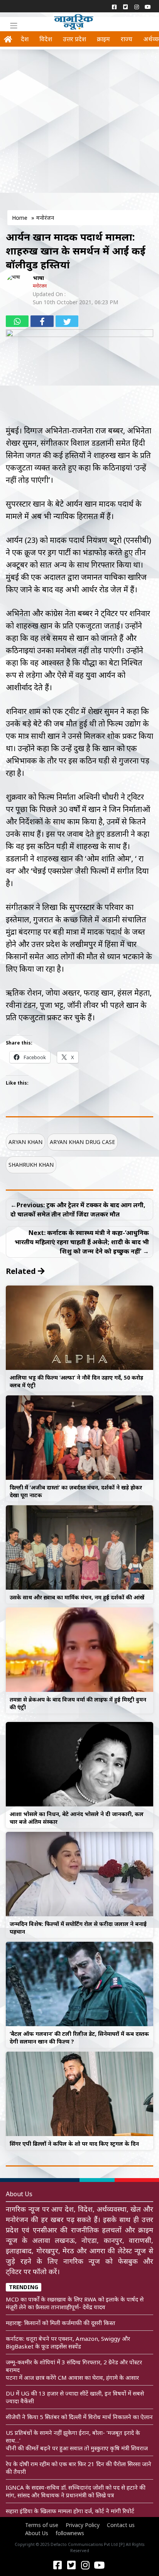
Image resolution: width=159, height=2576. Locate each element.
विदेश (46, 39)
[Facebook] (114, 7)
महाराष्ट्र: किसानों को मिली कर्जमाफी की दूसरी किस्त (61, 2323)
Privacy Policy (83, 2525)
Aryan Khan (25, 1142)
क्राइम (103, 39)
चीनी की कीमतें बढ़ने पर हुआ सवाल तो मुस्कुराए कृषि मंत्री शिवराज (77, 2448)
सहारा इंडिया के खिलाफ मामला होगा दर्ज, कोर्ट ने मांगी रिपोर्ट (70, 2511)
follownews (70, 2533)
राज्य (127, 39)
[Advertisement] (79, 131)
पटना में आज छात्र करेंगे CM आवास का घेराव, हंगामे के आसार (72, 2377)
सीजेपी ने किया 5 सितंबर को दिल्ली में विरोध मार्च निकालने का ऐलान (79, 2417)
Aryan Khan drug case (82, 1142)
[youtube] (148, 7)
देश (25, 39)
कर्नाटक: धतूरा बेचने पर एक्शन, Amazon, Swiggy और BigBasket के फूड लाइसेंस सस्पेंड (68, 2342)
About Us (37, 2533)
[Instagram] (136, 7)
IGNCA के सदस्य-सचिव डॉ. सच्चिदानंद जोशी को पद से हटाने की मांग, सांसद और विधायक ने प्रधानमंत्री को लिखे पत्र (76, 2491)
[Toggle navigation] (14, 26)
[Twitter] (125, 7)
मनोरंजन (40, 286)
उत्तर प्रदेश (74, 39)
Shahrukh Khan (31, 1165)
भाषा (38, 278)
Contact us (121, 2525)
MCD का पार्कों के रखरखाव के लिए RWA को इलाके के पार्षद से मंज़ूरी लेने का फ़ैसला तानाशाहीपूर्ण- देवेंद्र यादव (75, 2303)
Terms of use (42, 2525)
